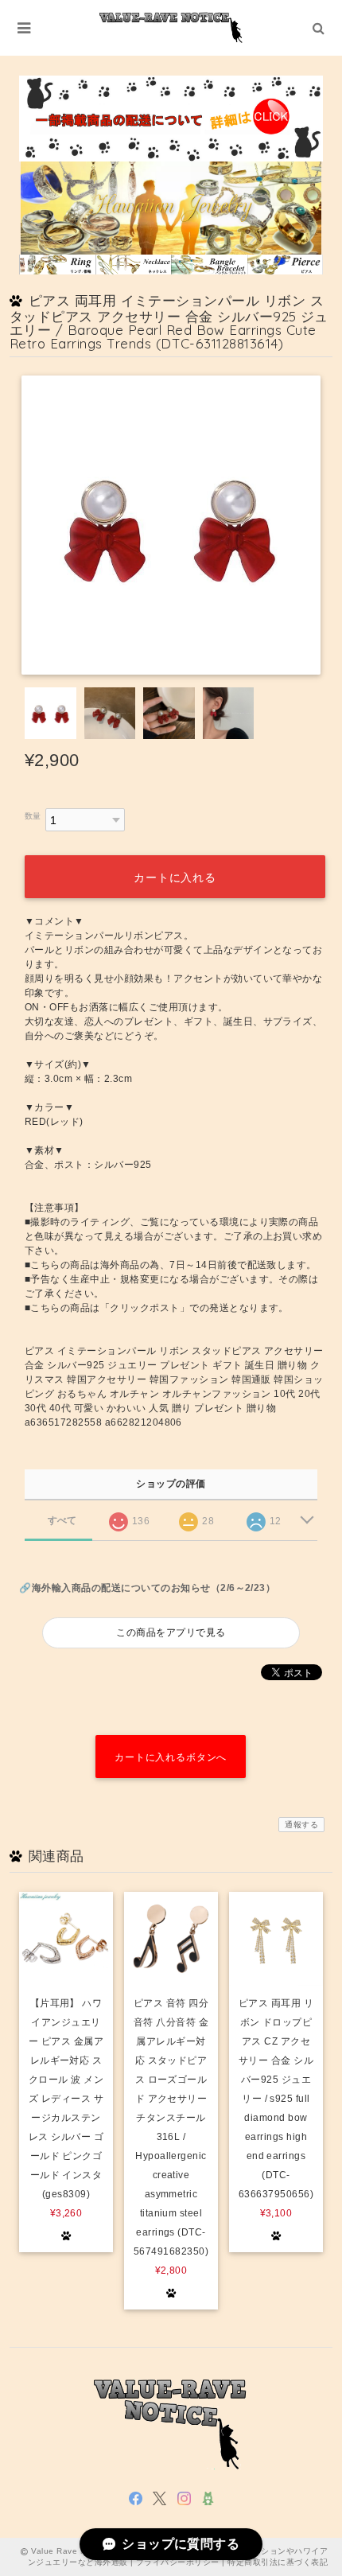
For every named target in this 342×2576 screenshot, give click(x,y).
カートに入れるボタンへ (171, 1757)
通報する (301, 1825)
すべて (62, 1520)
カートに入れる (175, 877)
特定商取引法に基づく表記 (278, 2562)
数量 (33, 816)
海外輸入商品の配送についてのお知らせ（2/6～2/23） (154, 1588)
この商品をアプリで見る (171, 1632)
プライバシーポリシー (178, 2562)
